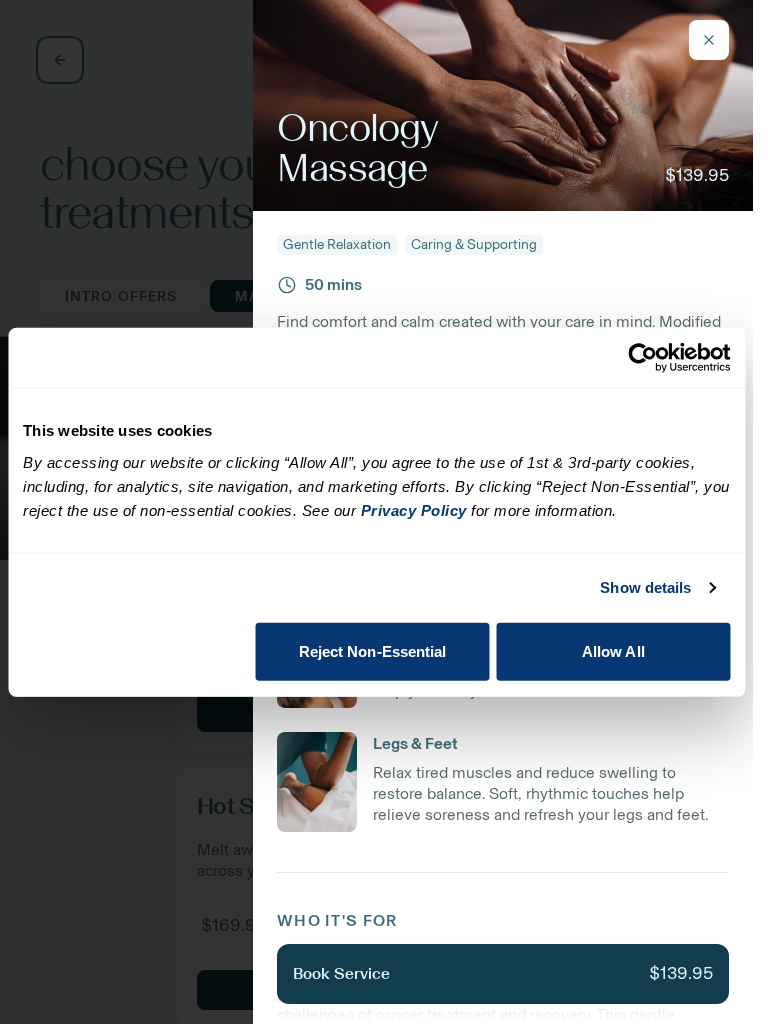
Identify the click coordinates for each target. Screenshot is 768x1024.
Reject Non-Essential (373, 650)
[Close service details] (709, 40)
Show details (645, 587)
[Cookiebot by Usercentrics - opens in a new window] (642, 358)
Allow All (613, 650)
